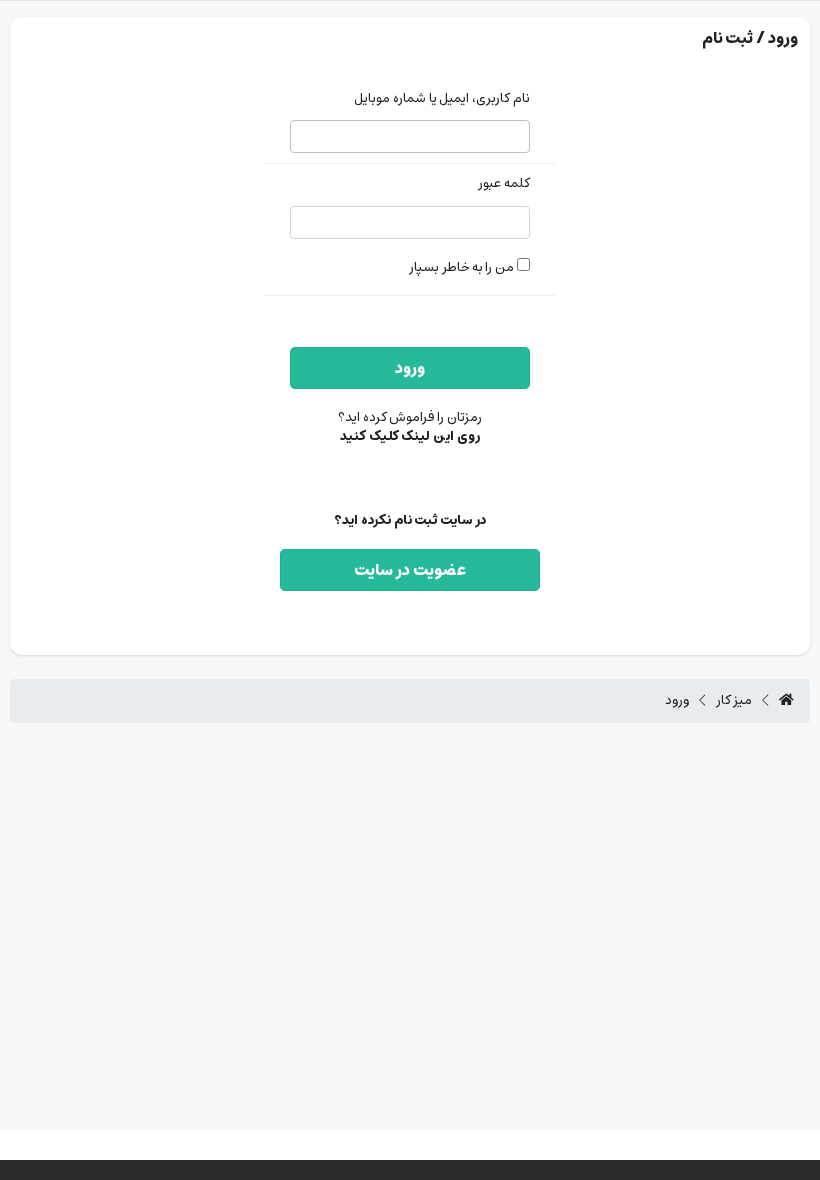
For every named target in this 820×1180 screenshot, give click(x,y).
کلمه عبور (504, 184)
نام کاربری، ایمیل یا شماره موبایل (442, 99)
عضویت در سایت (410, 570)
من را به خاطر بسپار (463, 267)
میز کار (734, 701)
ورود (410, 368)
